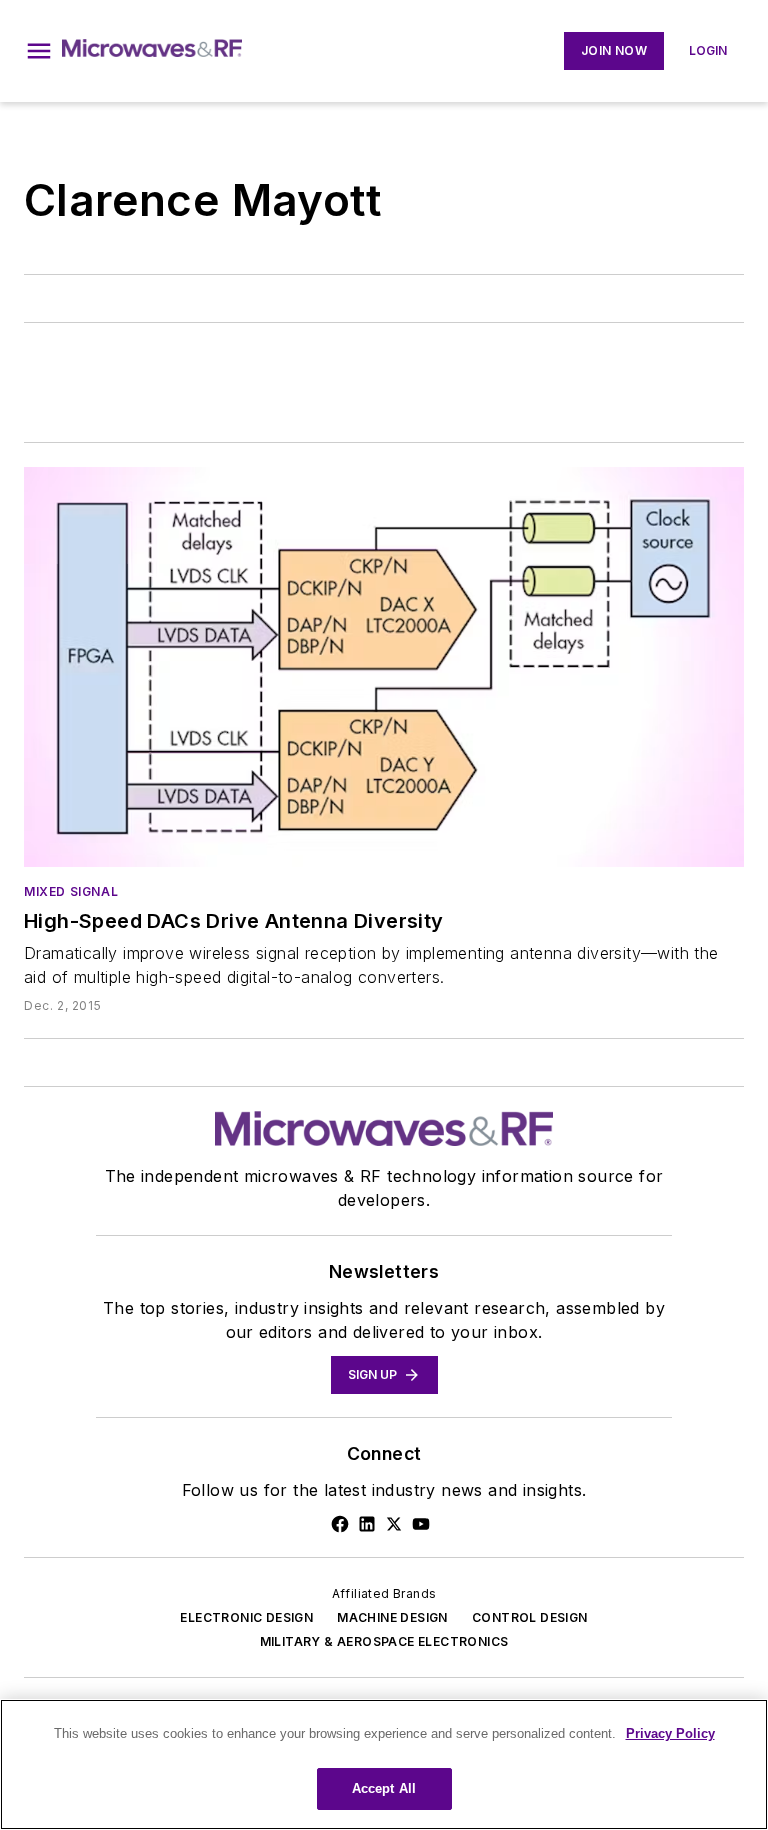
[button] (39, 51)
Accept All (384, 1788)
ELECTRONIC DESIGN (246, 1617)
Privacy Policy (670, 1733)
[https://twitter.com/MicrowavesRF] (394, 1524)
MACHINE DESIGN (392, 1617)
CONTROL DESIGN (530, 1617)
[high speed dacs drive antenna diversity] (384, 667)
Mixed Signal (71, 891)
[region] (384, 1764)
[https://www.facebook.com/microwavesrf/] (340, 1524)
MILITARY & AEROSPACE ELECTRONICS (384, 1641)
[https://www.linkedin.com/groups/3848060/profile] (367, 1524)
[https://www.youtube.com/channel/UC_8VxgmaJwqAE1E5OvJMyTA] (421, 1524)
